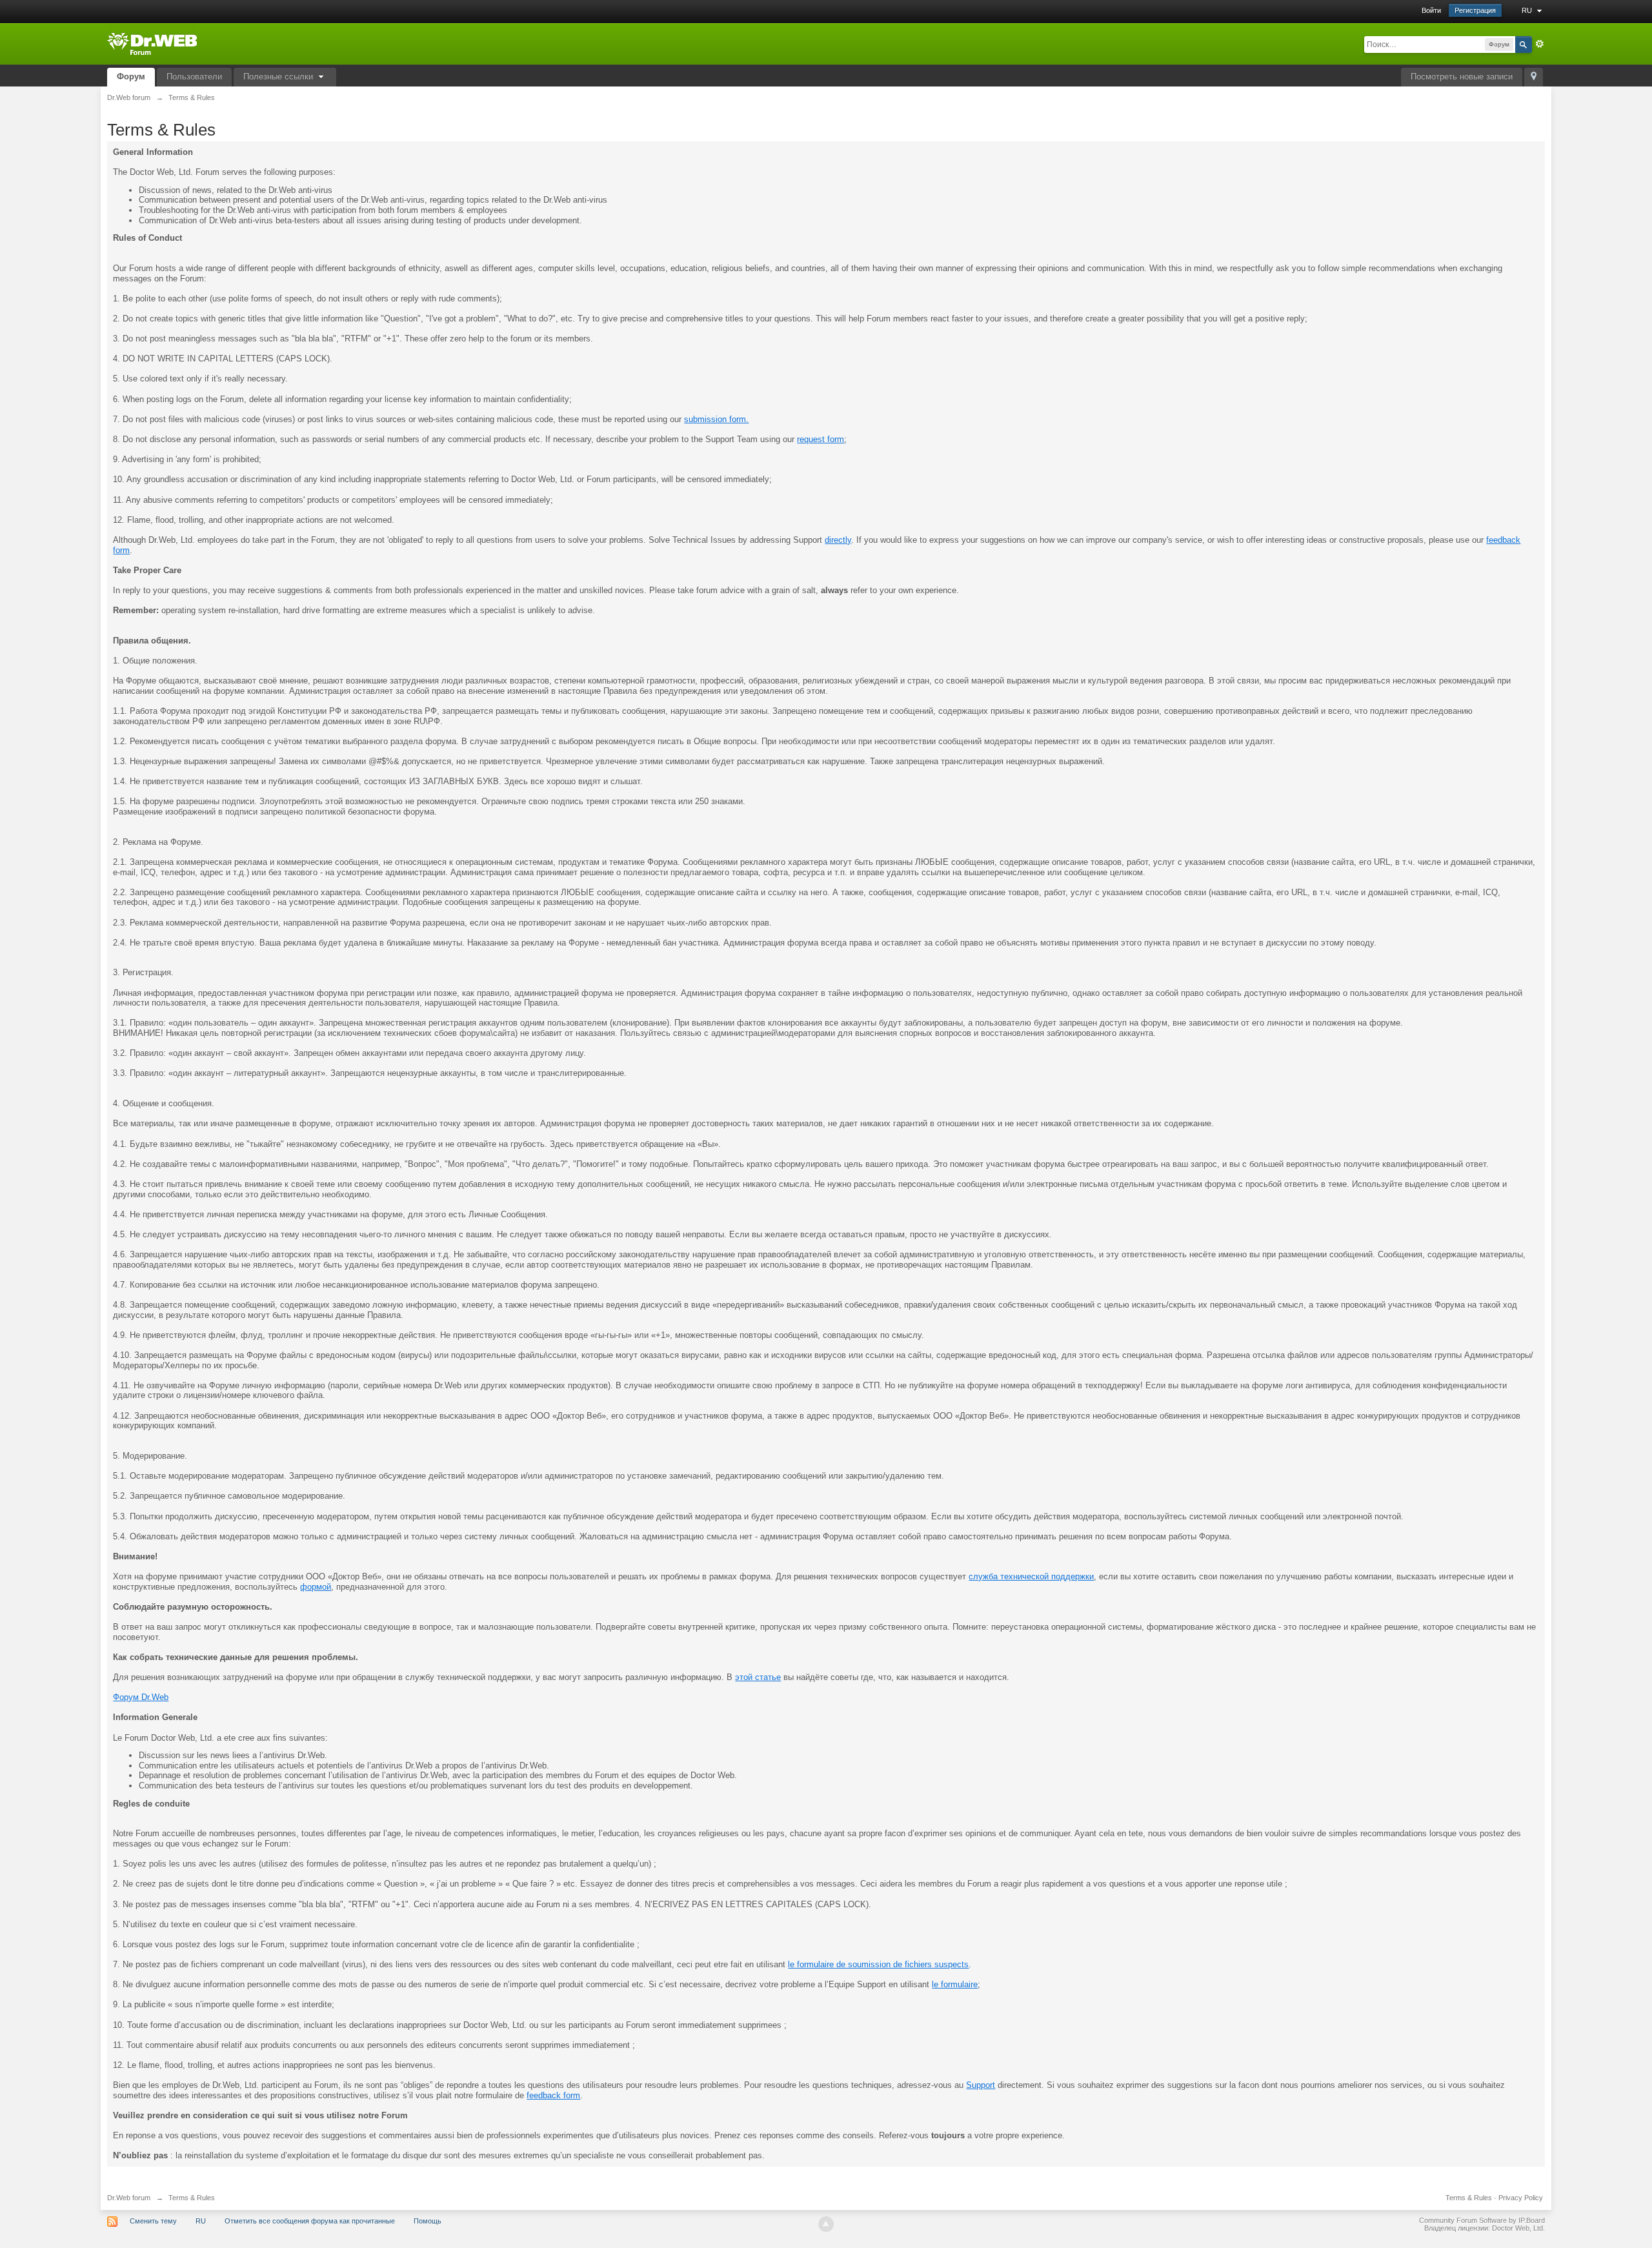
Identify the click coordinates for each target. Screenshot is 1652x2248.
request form (821, 439)
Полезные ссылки (279, 76)
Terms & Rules (1469, 2198)
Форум (131, 76)
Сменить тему (153, 2221)
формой (316, 1587)
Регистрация (1475, 10)
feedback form (553, 2095)
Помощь (428, 2221)
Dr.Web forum (129, 2198)
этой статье (758, 1677)
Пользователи (194, 76)
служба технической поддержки (1031, 1576)
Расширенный (1540, 44)
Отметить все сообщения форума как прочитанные (310, 2221)
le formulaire (955, 1984)
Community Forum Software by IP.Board (1482, 2220)
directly (838, 540)
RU (1528, 10)
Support (981, 2085)
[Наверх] (826, 2224)
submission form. (716, 419)
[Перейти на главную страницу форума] (152, 43)
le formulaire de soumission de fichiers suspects (878, 1964)
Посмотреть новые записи (1462, 76)
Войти (1431, 10)
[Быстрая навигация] (1534, 77)
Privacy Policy (1521, 2198)
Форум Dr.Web (141, 1697)
